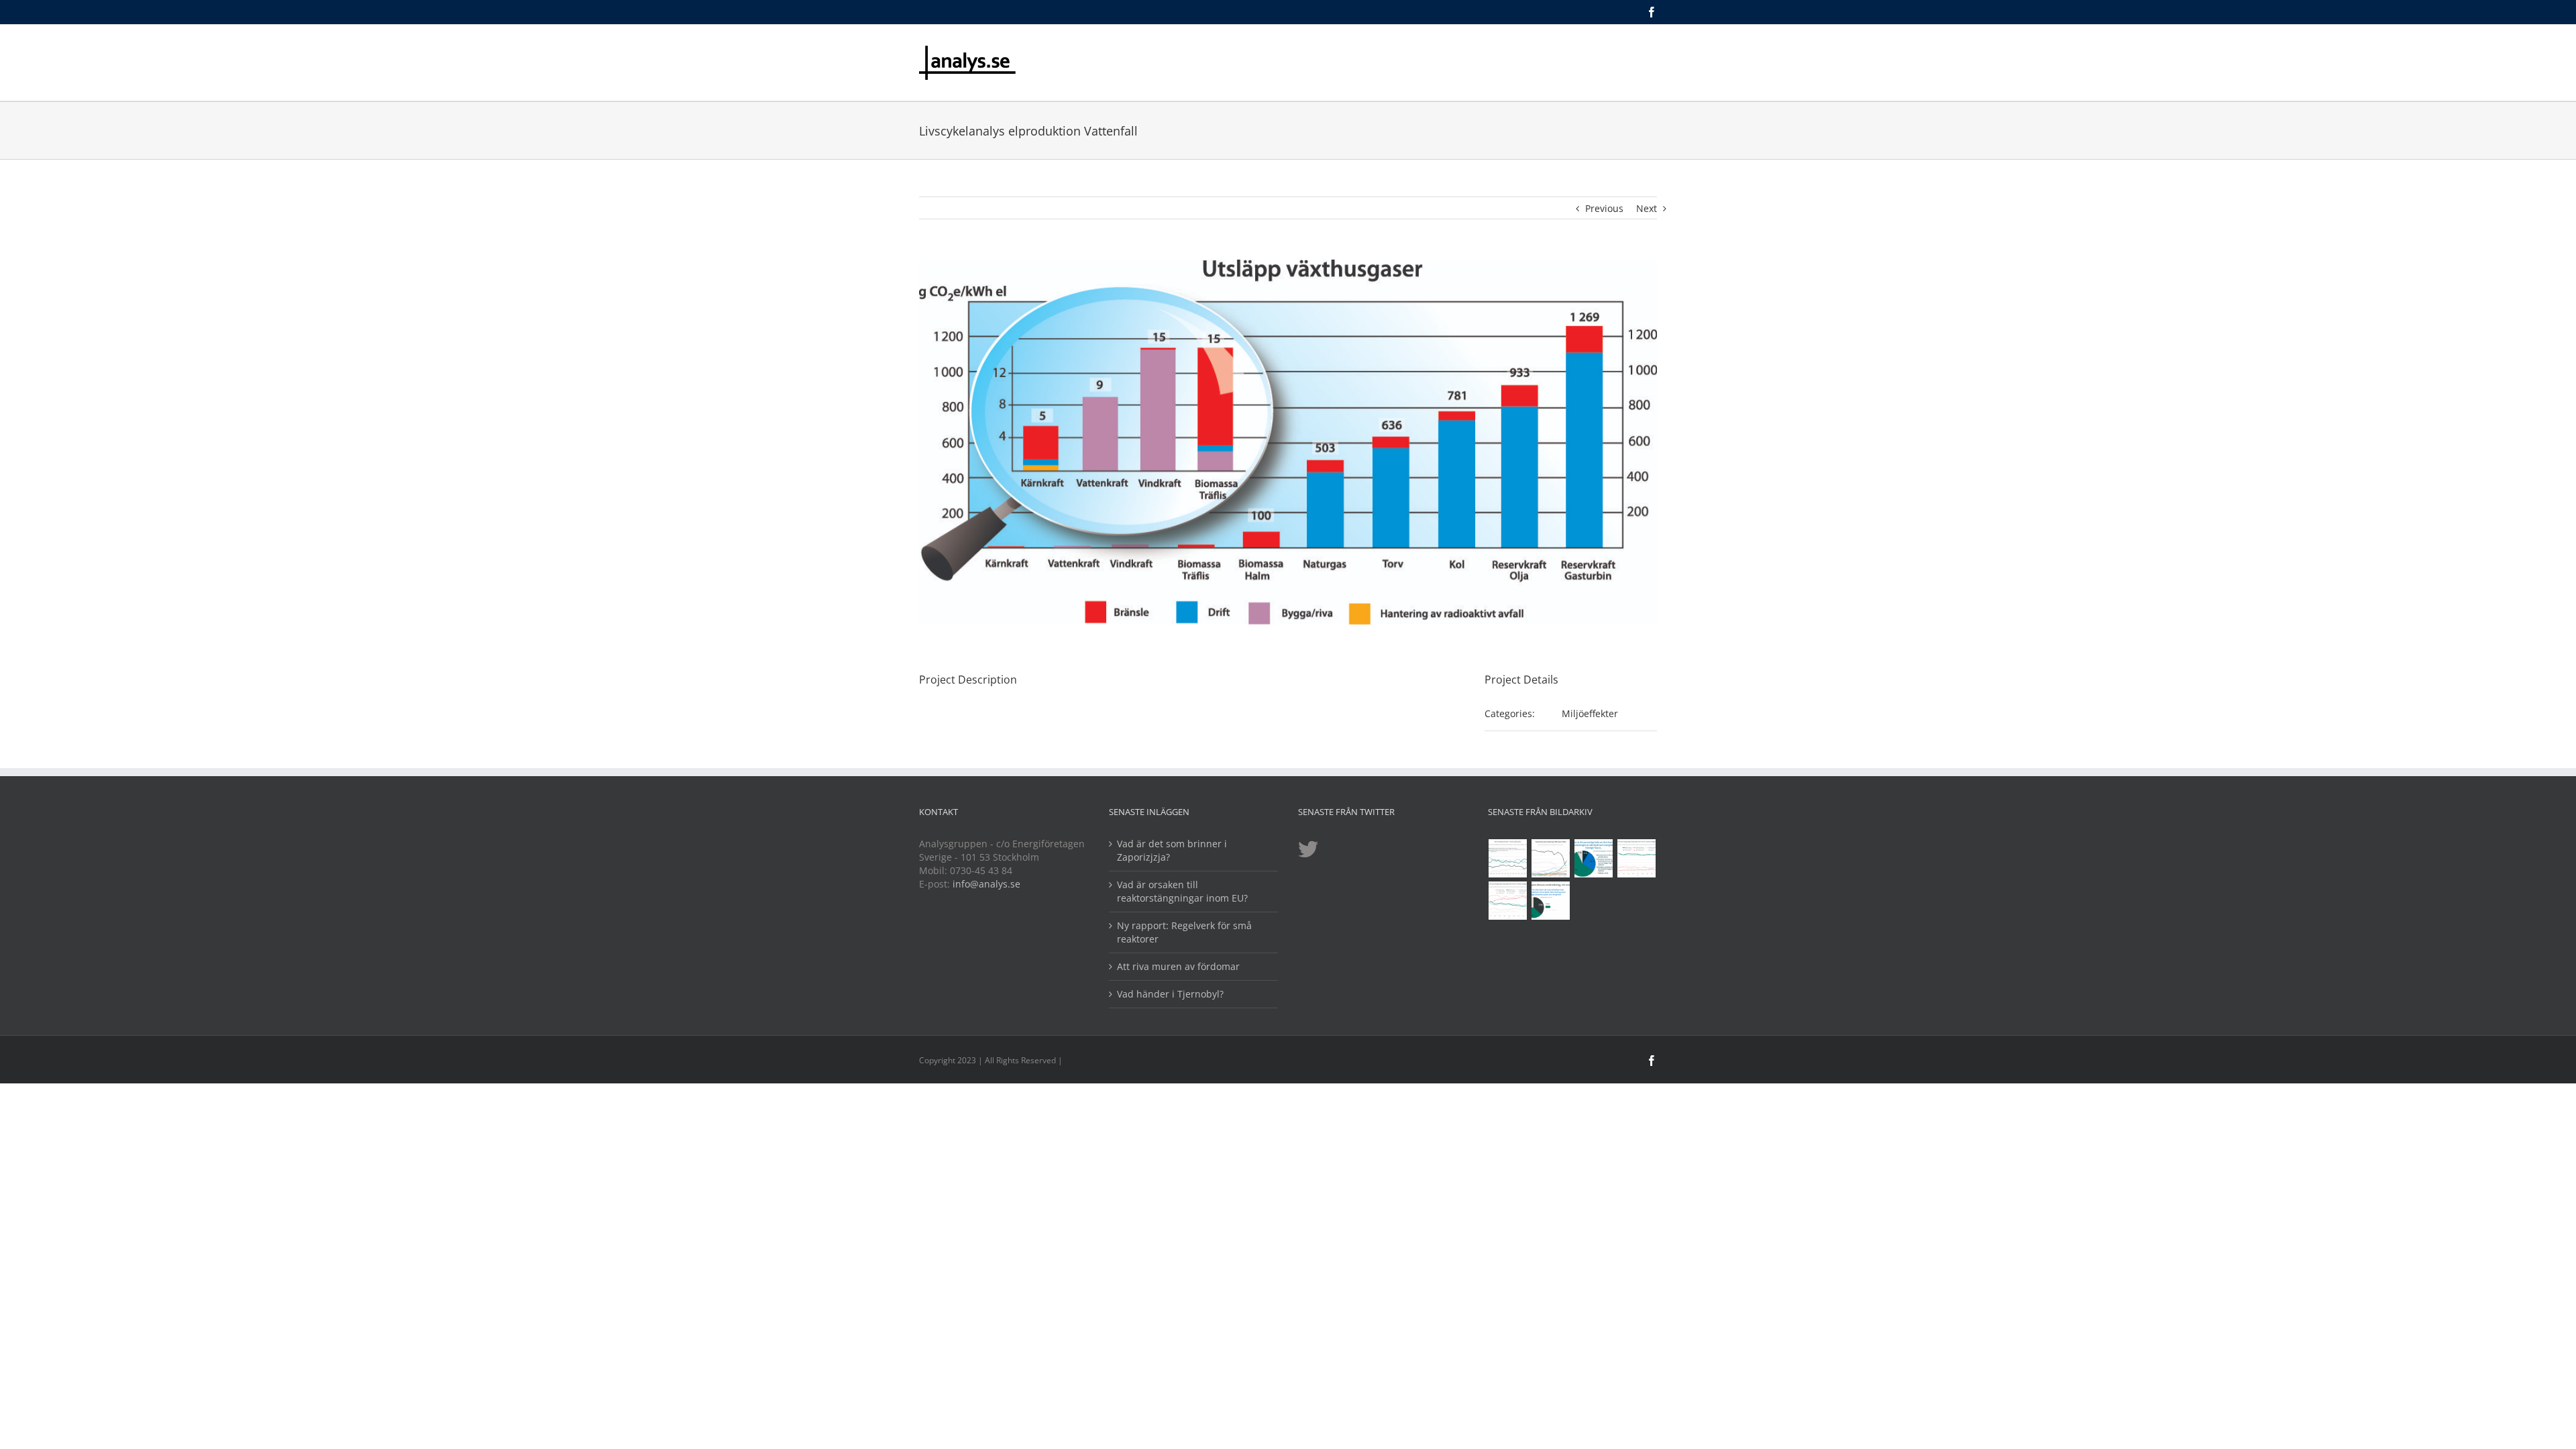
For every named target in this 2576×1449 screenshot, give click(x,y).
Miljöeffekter (1590, 713)
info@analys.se (986, 884)
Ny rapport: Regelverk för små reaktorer (1184, 932)
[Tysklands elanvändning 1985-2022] (1551, 858)
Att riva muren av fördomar (1178, 966)
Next (1647, 208)
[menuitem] (1247, 53)
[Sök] (1653, 53)
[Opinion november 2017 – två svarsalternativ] (1551, 901)
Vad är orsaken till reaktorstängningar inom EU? (1182, 891)
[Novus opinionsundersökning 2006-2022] (1508, 858)
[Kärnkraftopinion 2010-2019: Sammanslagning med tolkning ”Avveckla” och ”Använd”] (1508, 901)
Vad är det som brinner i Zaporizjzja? (1172, 850)
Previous (1604, 208)
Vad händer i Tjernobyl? (1170, 994)
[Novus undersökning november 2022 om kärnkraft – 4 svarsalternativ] (1594, 858)
